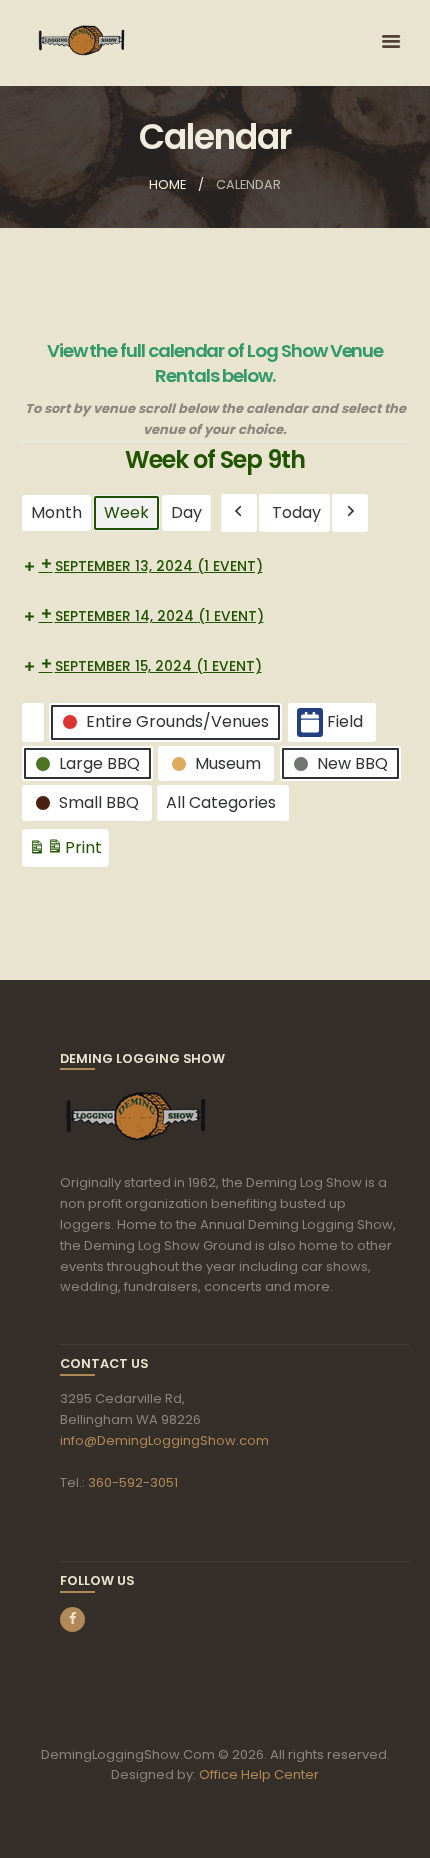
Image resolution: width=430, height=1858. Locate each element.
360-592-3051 (133, 1482)
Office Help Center (259, 1774)
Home (167, 184)
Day (186, 512)
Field (345, 721)
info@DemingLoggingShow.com (164, 1440)
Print (65, 851)
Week (126, 512)
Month (56, 512)
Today (296, 512)
